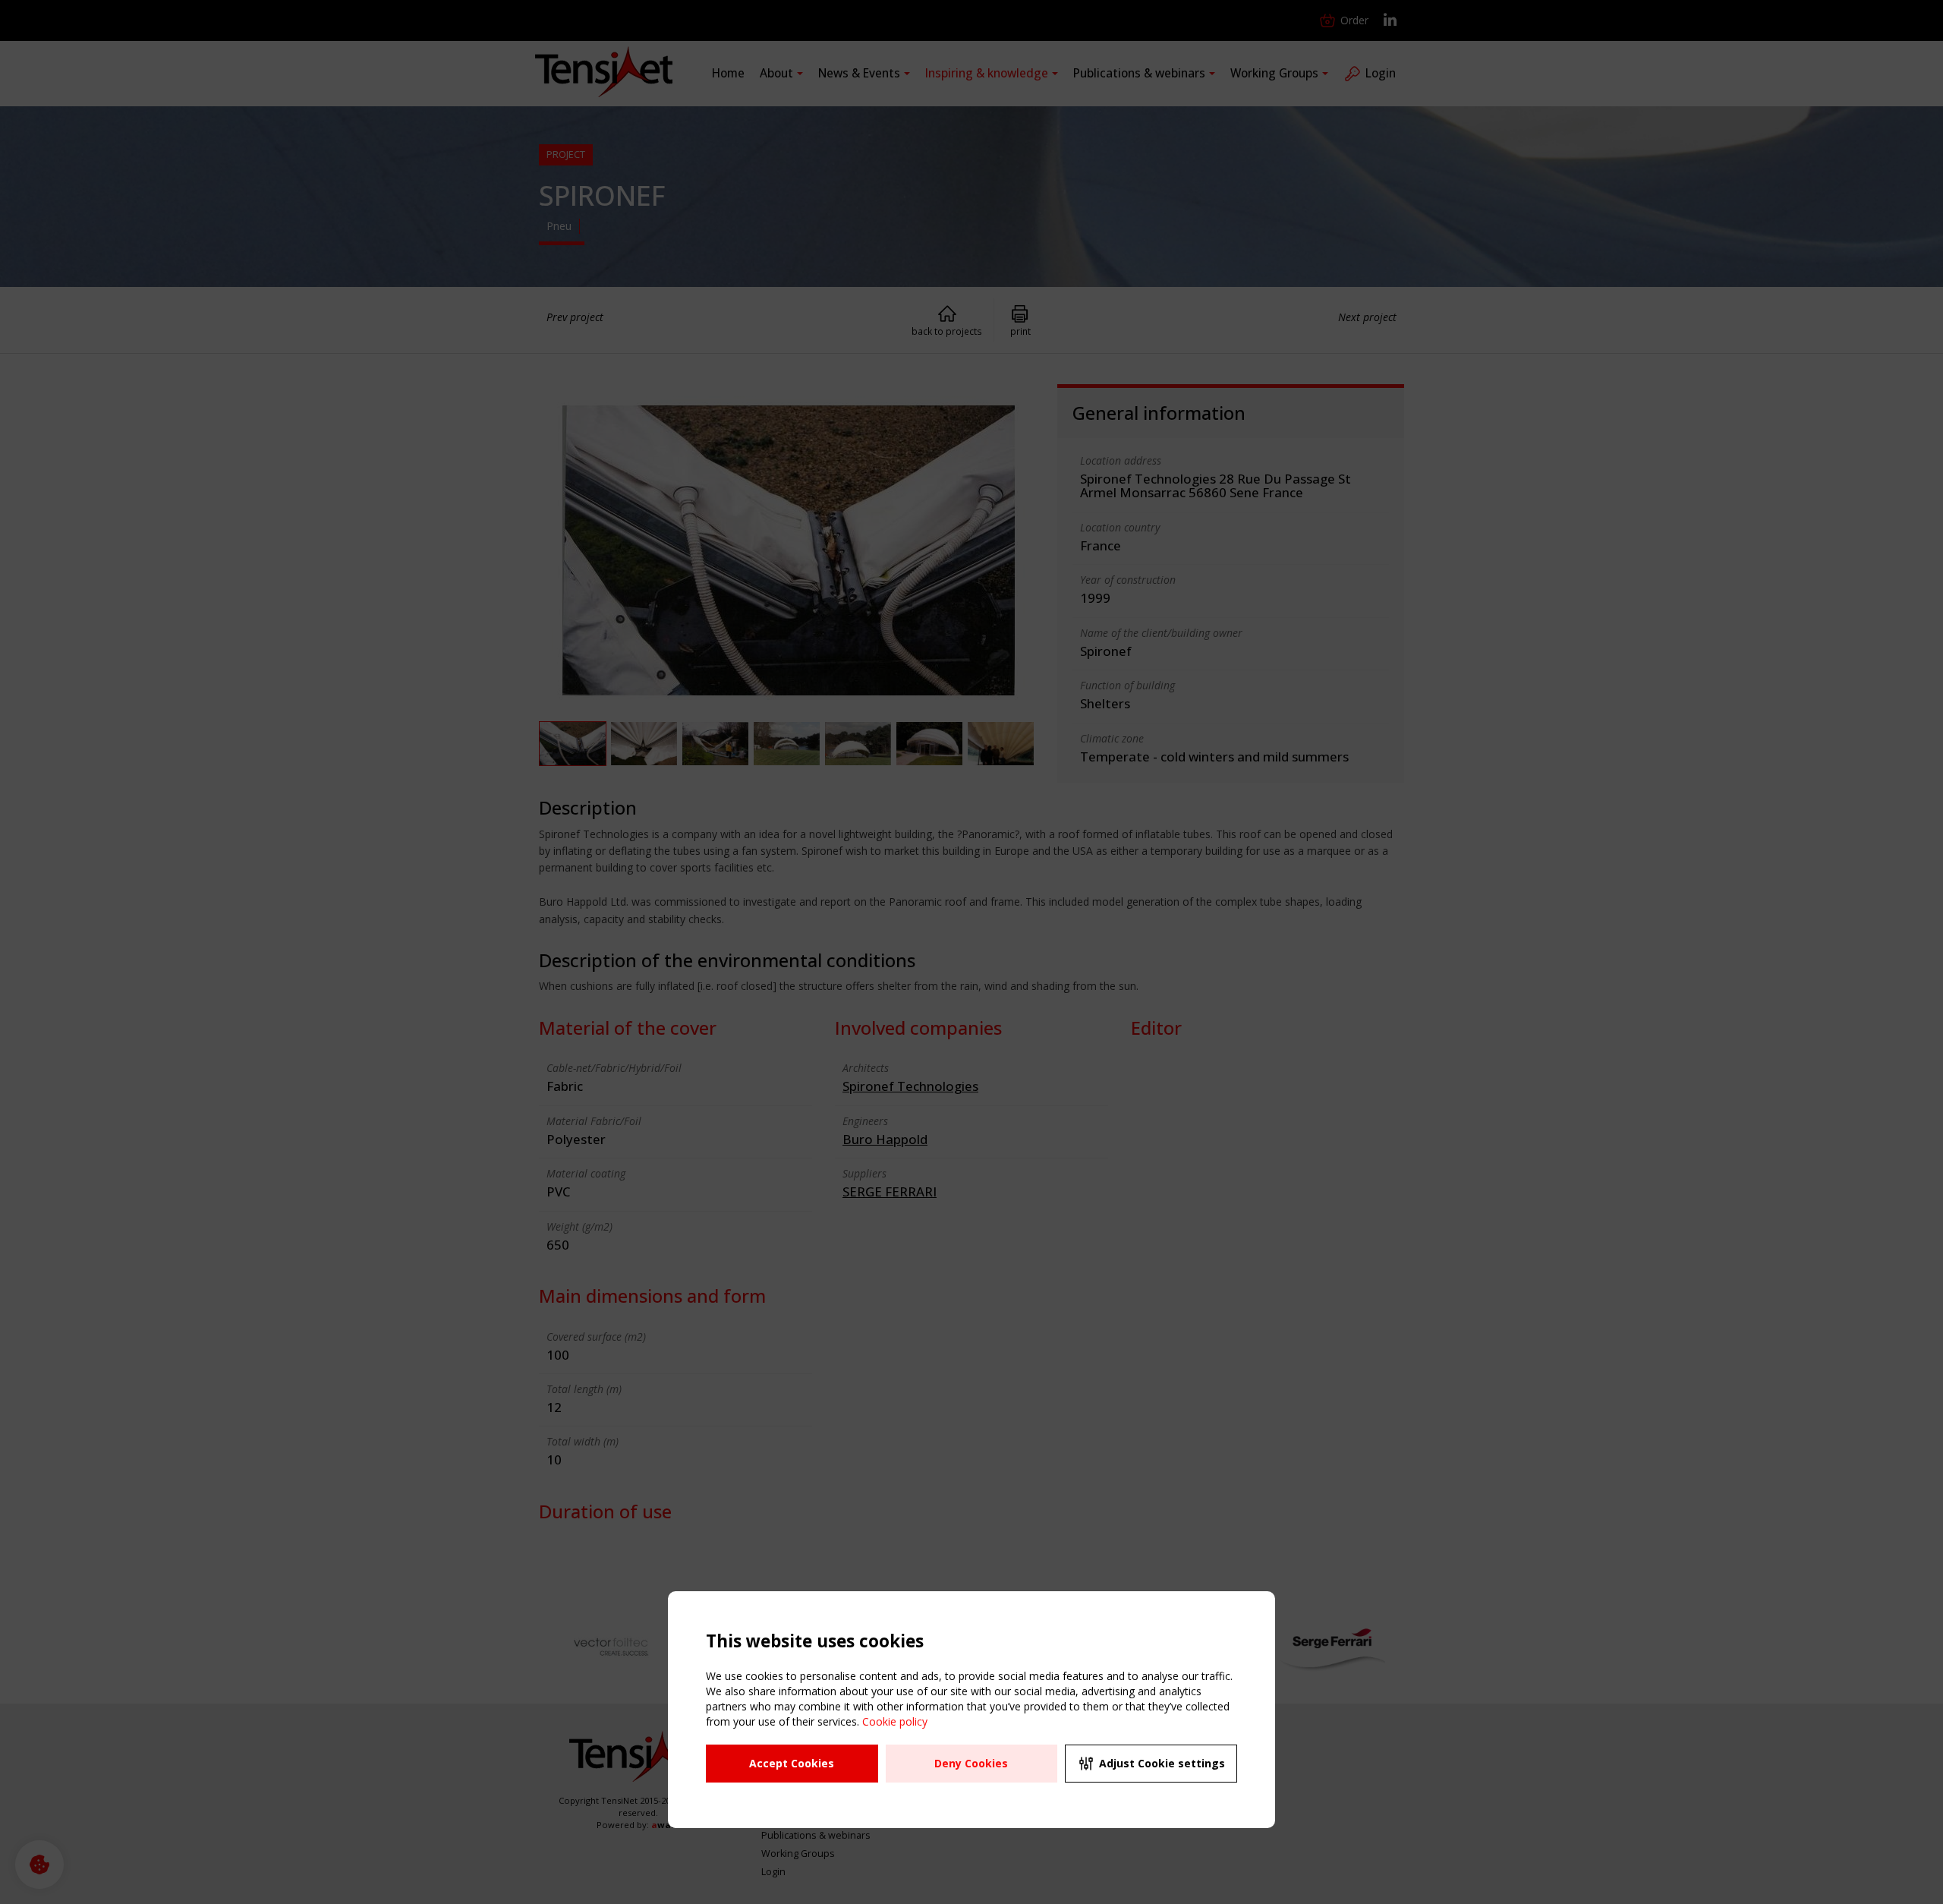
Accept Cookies (792, 1763)
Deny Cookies (971, 1763)
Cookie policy (895, 1721)
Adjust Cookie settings (1162, 1763)
